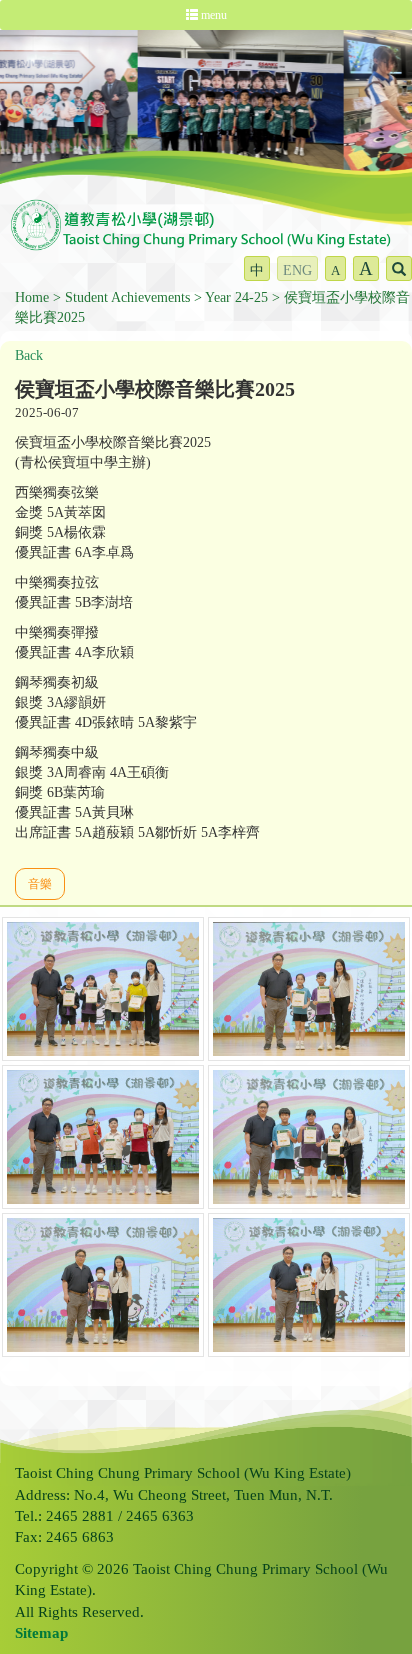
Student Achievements (127, 297)
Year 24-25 (236, 297)
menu (212, 15)
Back (29, 355)
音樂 (40, 884)
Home (32, 297)
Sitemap (41, 1633)
